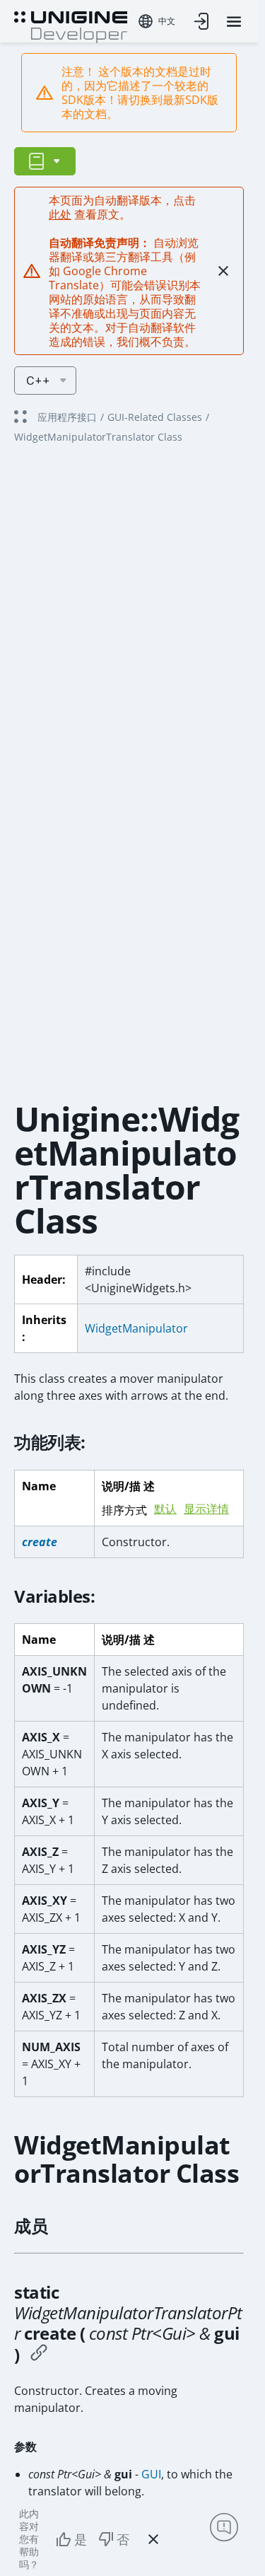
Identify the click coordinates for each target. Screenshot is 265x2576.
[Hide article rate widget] (153, 2539)
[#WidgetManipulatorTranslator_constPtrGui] (39, 2355)
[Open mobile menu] (234, 22)
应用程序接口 (67, 417)
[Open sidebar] (45, 161)
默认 (165, 1509)
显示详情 (206, 1509)
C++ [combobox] (38, 381)
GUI (151, 2474)
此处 (60, 214)
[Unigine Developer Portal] (71, 25)
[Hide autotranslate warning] (223, 271)
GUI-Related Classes (155, 417)
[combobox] (157, 21)
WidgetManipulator (136, 1328)
